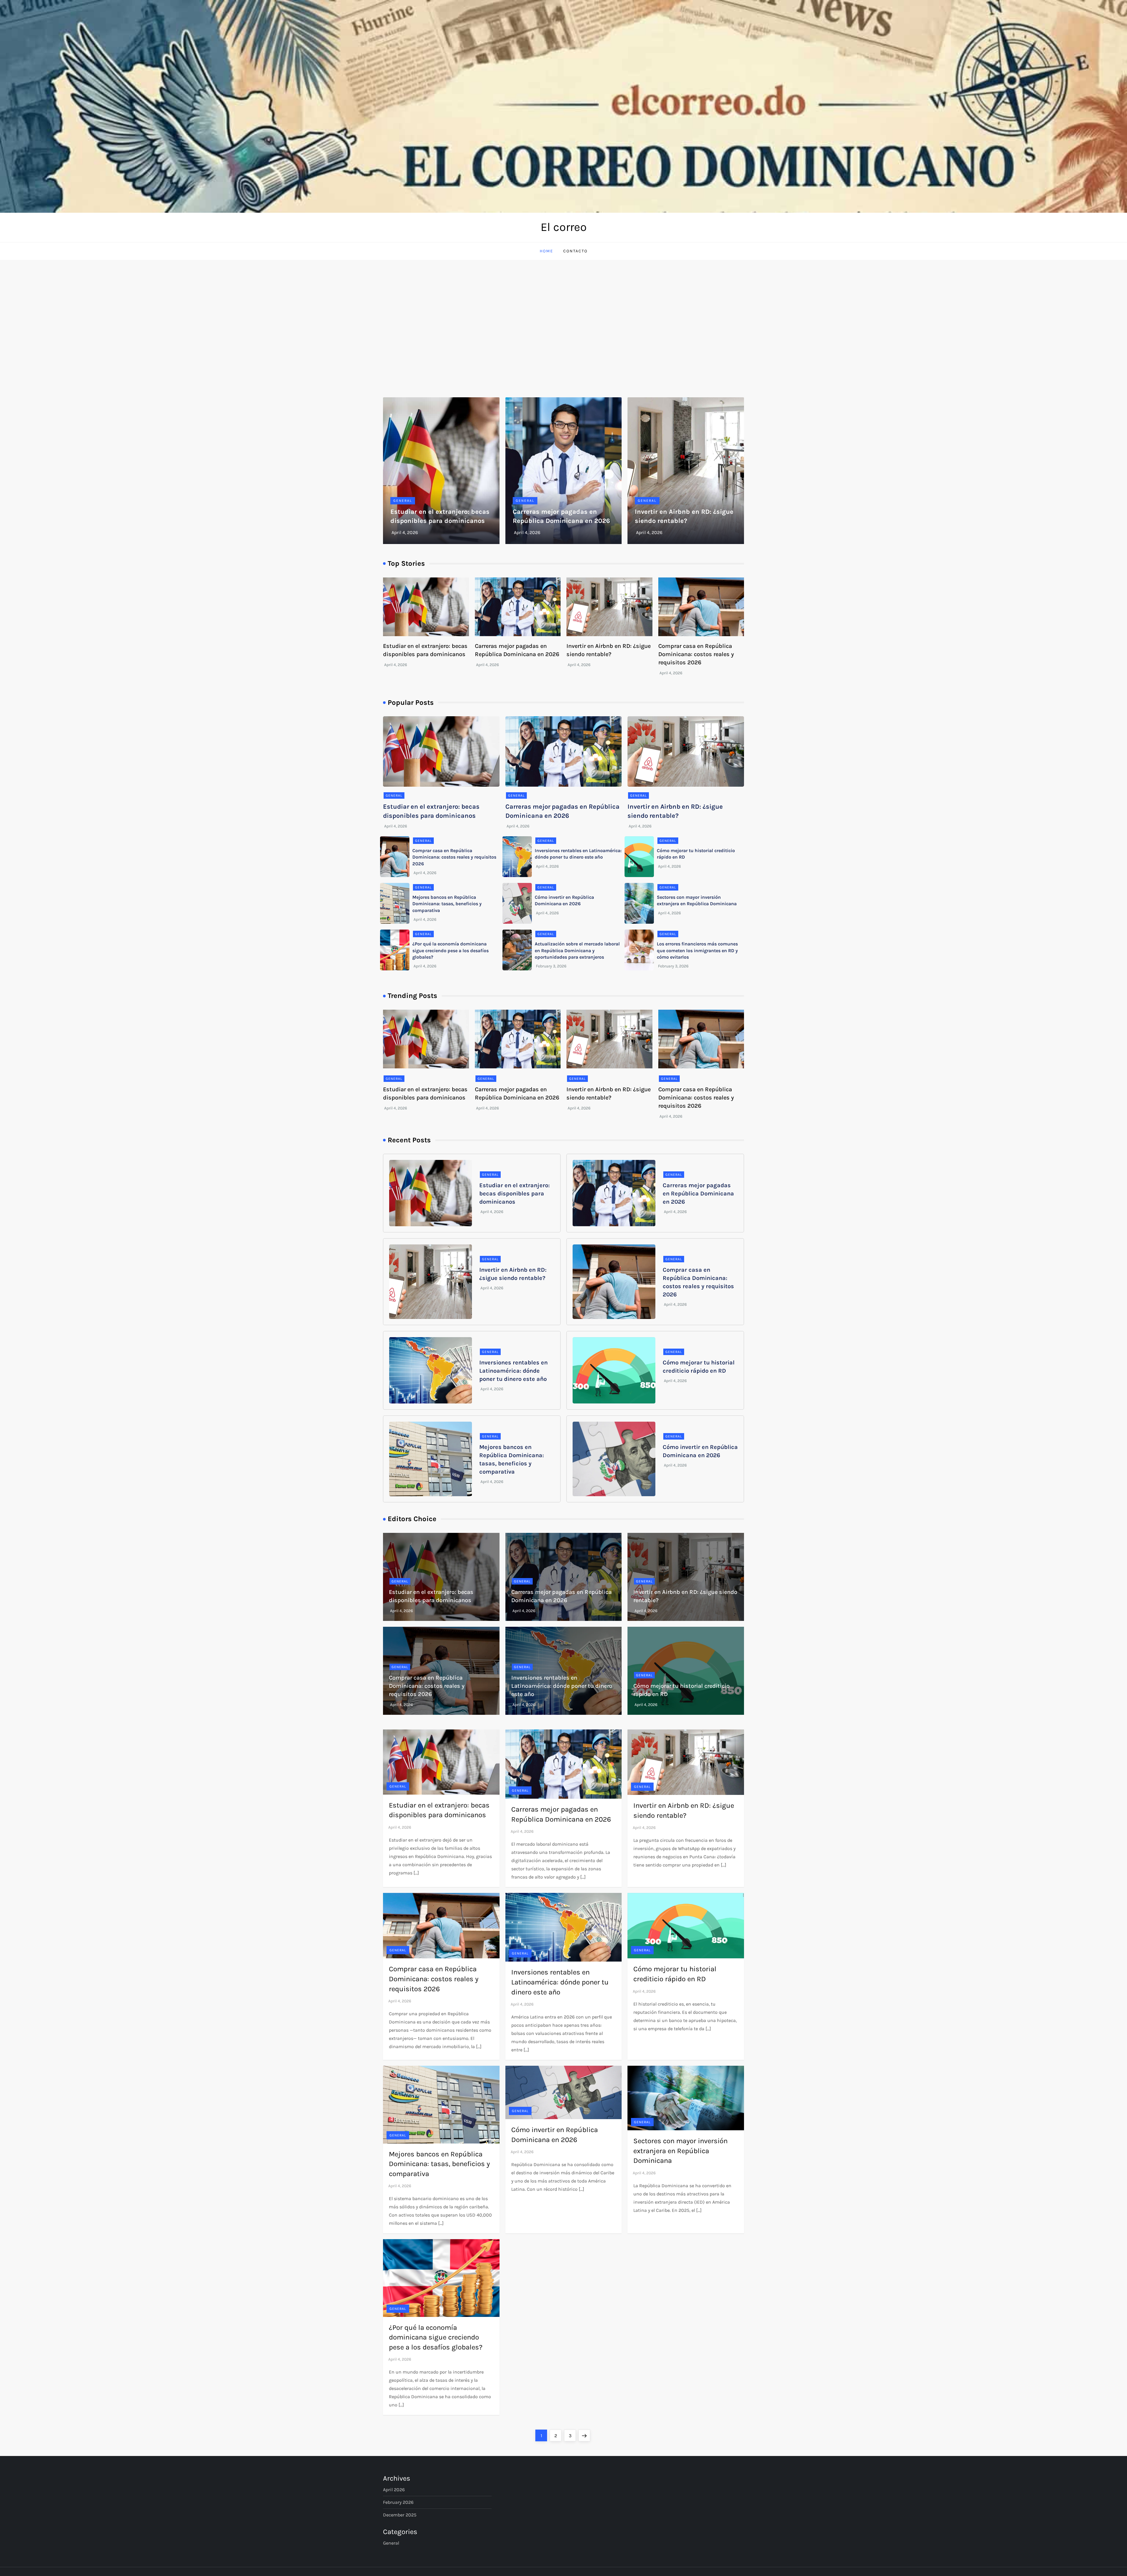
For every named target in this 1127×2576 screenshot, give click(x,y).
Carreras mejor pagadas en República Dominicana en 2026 (698, 1194)
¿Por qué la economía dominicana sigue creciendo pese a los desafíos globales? (451, 950)
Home (546, 251)
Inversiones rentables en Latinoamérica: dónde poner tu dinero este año (513, 1371)
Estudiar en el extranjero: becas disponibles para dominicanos (514, 1194)
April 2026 (394, 2490)
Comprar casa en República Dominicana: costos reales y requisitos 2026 (696, 654)
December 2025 (400, 2515)
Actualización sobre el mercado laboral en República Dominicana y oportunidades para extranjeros (577, 950)
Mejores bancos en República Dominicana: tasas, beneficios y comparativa (447, 904)
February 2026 (398, 2502)
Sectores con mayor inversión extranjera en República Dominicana (680, 2151)
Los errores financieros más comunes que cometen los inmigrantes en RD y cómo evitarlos (697, 950)
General (403, 501)
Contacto (575, 251)
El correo (564, 227)
